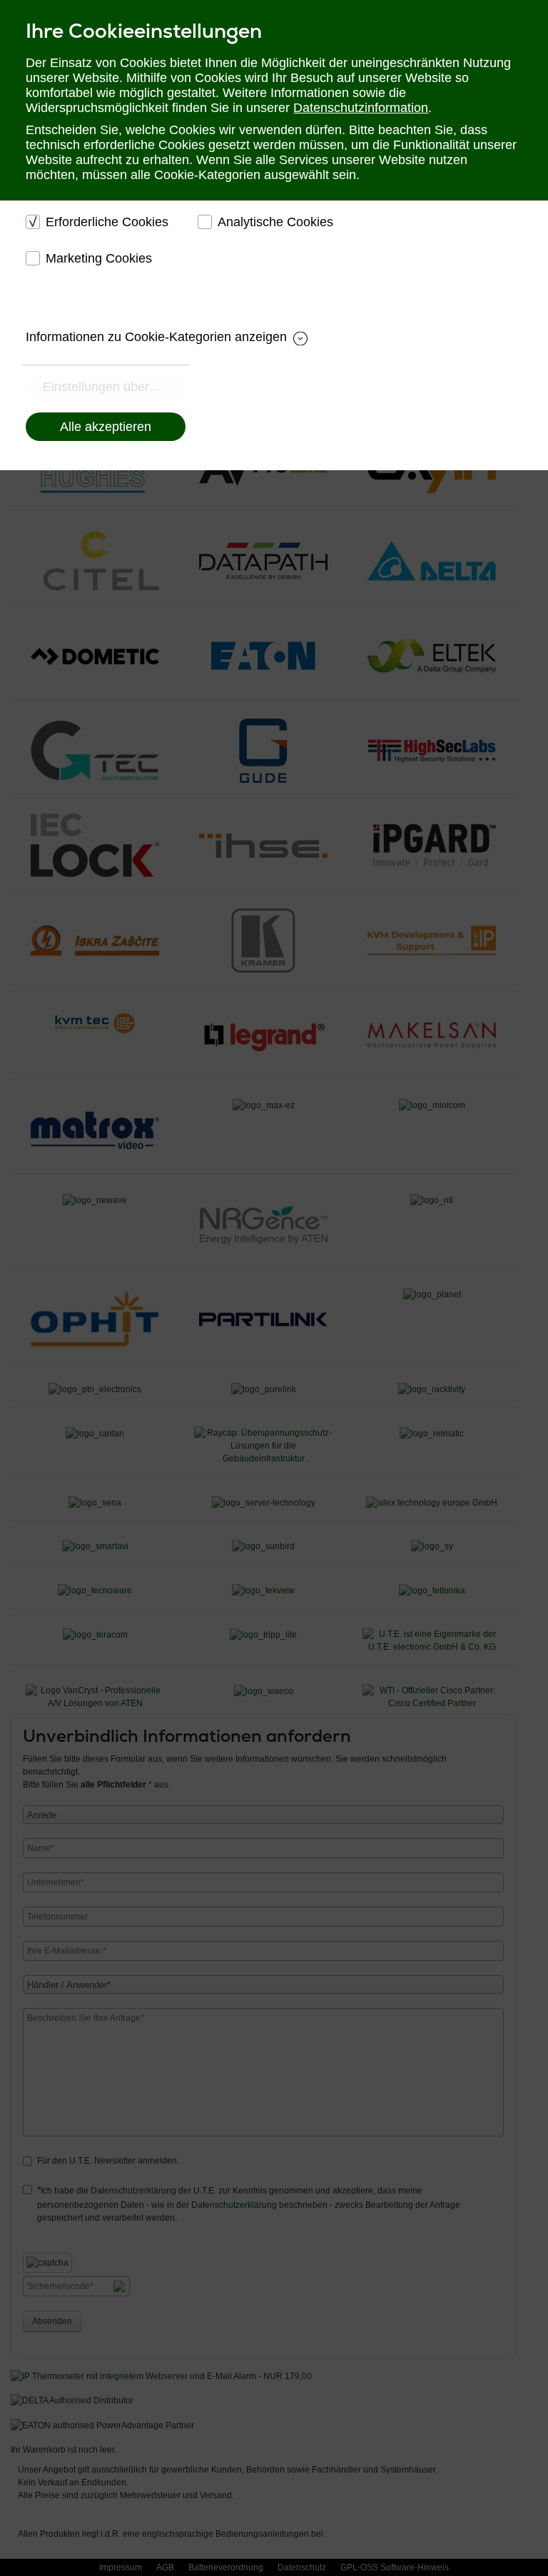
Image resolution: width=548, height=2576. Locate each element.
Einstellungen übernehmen (114, 387)
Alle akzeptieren (106, 427)
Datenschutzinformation (361, 108)
